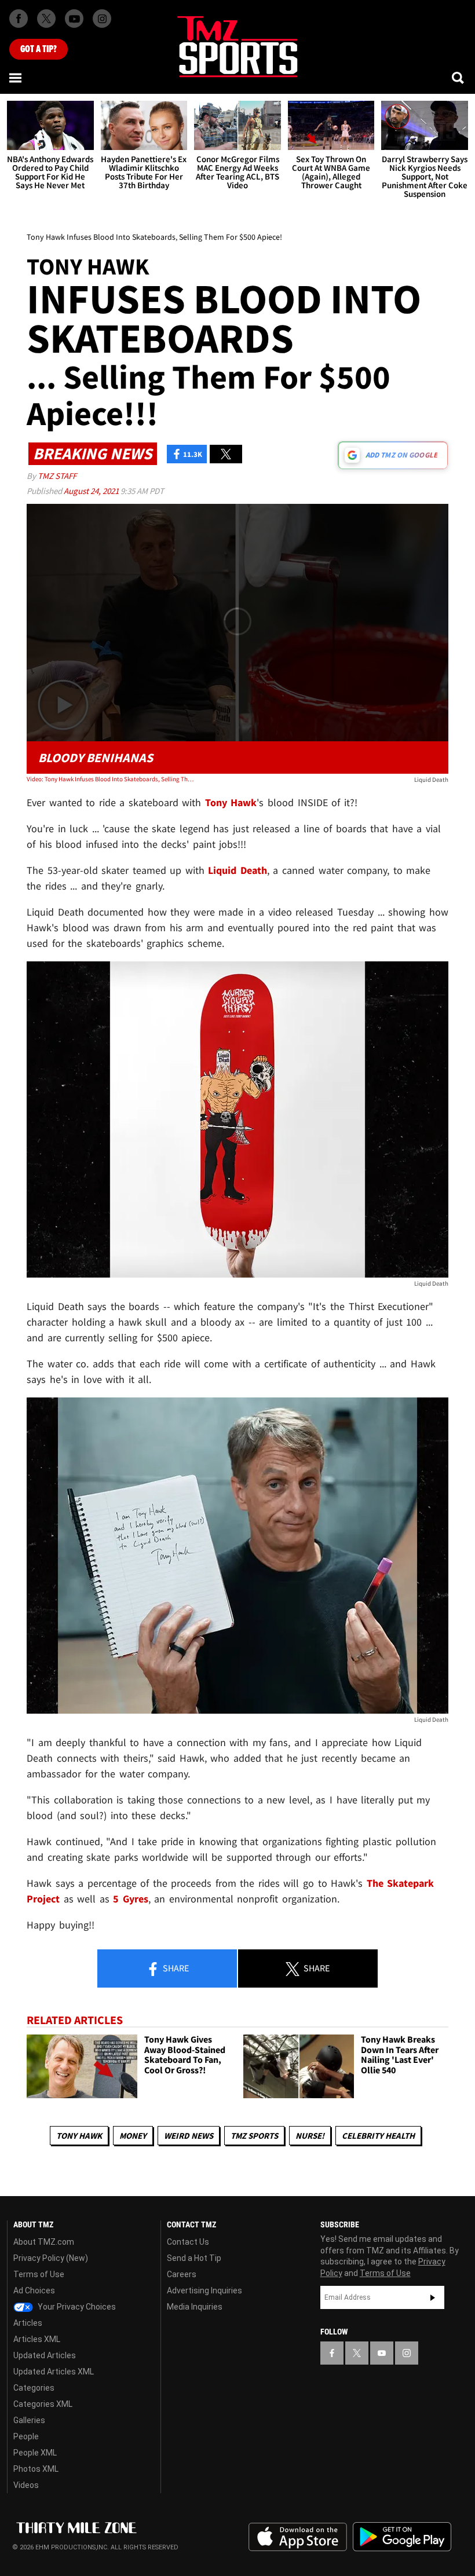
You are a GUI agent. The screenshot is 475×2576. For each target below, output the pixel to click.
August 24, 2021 (92, 491)
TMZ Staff (57, 476)
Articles (28, 2323)
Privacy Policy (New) (51, 2258)
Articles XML (37, 2339)
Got (39, 49)
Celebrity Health (378, 2136)
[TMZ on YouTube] (382, 2353)
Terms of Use (39, 2274)
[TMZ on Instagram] (102, 19)
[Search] (459, 78)
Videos (26, 2485)
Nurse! (310, 2136)
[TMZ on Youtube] (74, 19)
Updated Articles (45, 2355)
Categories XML (43, 2404)
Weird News (189, 2136)
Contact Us (188, 2242)
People (26, 2436)
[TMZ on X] (46, 19)
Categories (34, 2388)
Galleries (29, 2420)
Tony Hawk (79, 2136)
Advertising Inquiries (204, 2290)
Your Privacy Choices (76, 2307)
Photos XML (36, 2469)
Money (133, 2136)
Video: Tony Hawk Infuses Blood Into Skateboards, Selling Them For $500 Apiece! (111, 779)
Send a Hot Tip (194, 2258)
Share (175, 1968)
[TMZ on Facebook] (19, 19)
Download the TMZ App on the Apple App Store (298, 2537)
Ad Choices (34, 2290)
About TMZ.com (44, 2242)
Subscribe (433, 2297)
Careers (182, 2274)
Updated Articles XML (54, 2372)
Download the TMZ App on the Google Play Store (402, 2537)
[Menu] (16, 78)
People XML (35, 2453)
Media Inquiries (195, 2307)
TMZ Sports (254, 2136)
